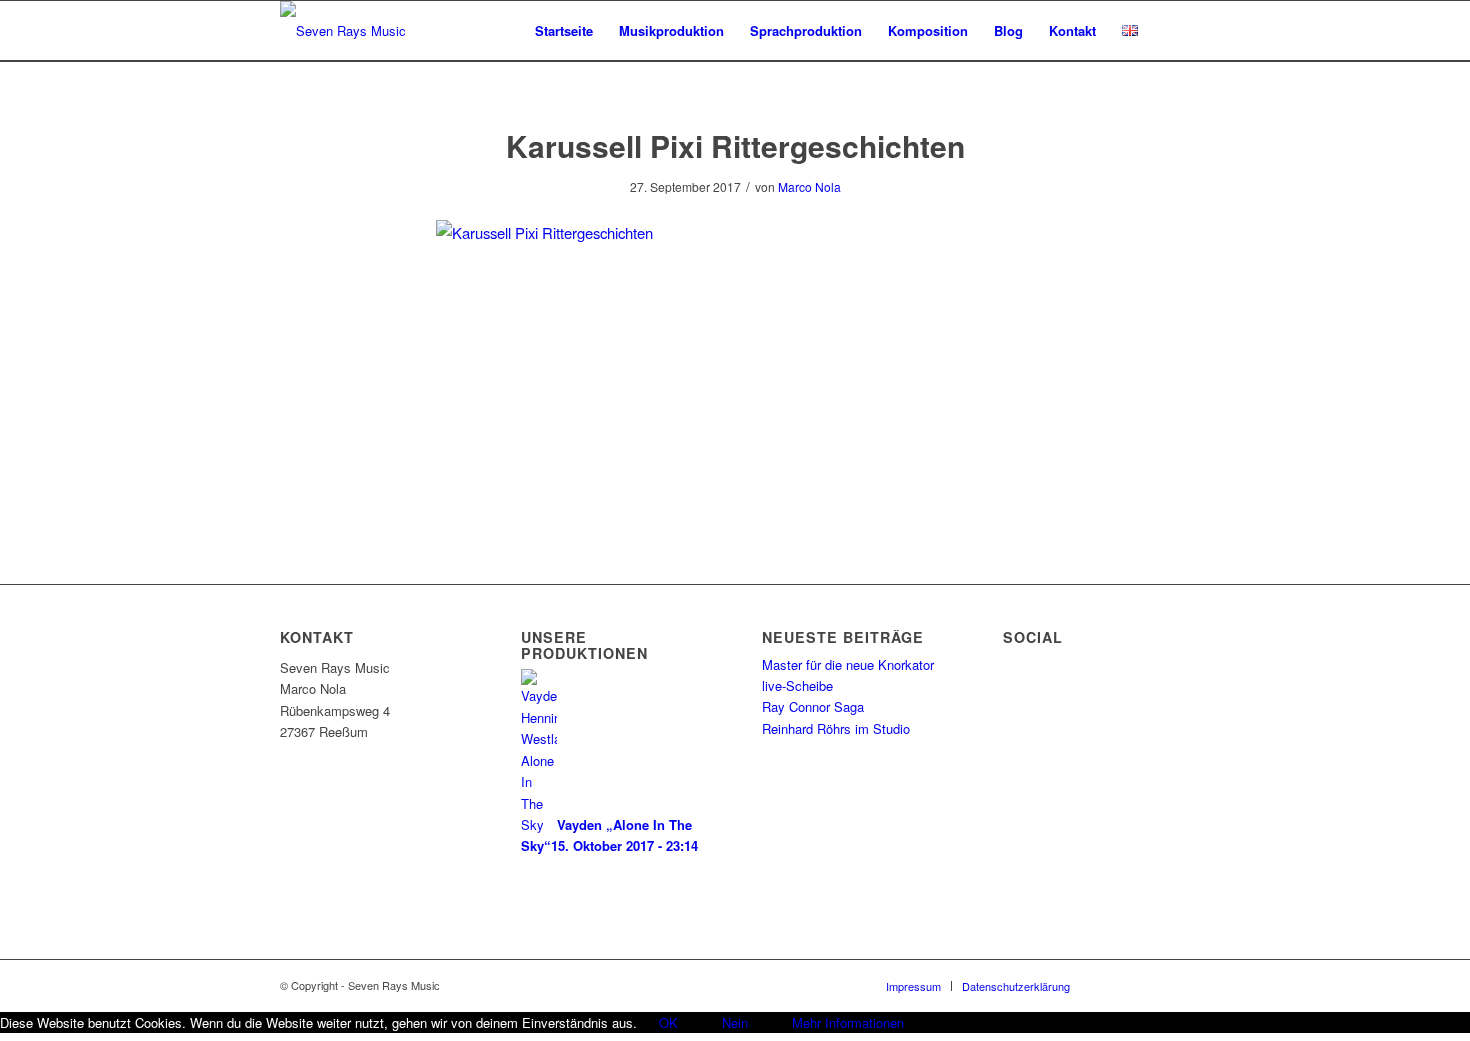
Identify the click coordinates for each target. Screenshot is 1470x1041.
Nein (735, 1022)
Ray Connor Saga (813, 706)
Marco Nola (809, 186)
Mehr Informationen (848, 1022)
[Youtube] (1175, 985)
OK (668, 1022)
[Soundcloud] (1145, 985)
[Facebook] (1115, 985)
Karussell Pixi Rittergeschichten (735, 145)
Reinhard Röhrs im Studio (836, 728)
